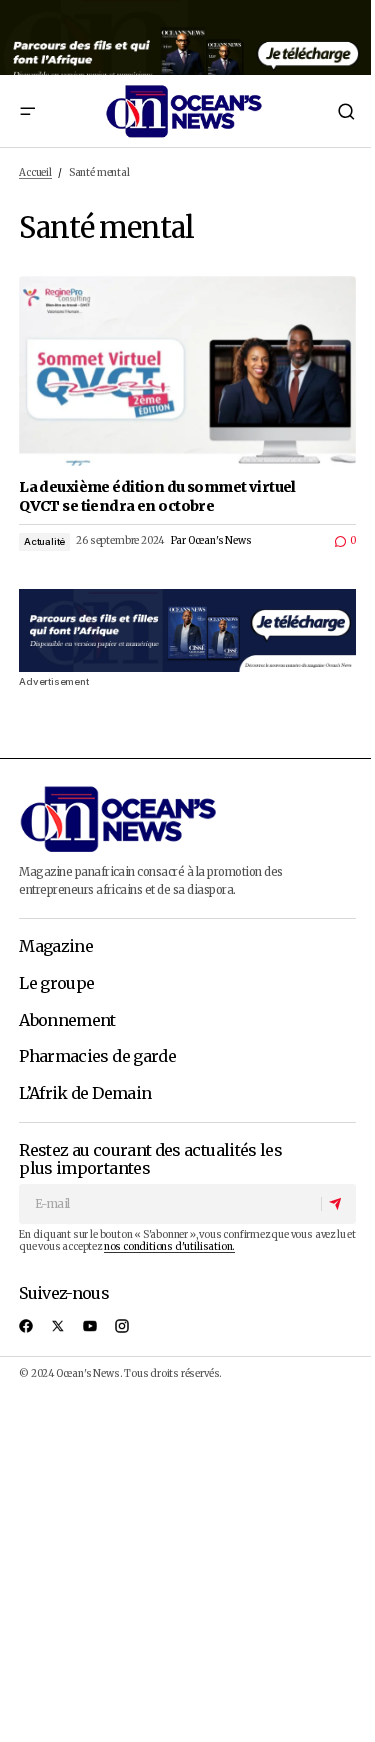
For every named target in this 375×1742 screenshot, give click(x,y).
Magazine (56, 947)
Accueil (35, 173)
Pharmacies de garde (97, 1057)
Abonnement (67, 1021)
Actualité (44, 541)
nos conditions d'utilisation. (169, 1247)
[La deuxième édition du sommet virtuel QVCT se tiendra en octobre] (187, 370)
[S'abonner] (338, 1204)
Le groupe (56, 984)
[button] (27, 111)
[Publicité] (187, 37)
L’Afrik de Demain (85, 1094)
